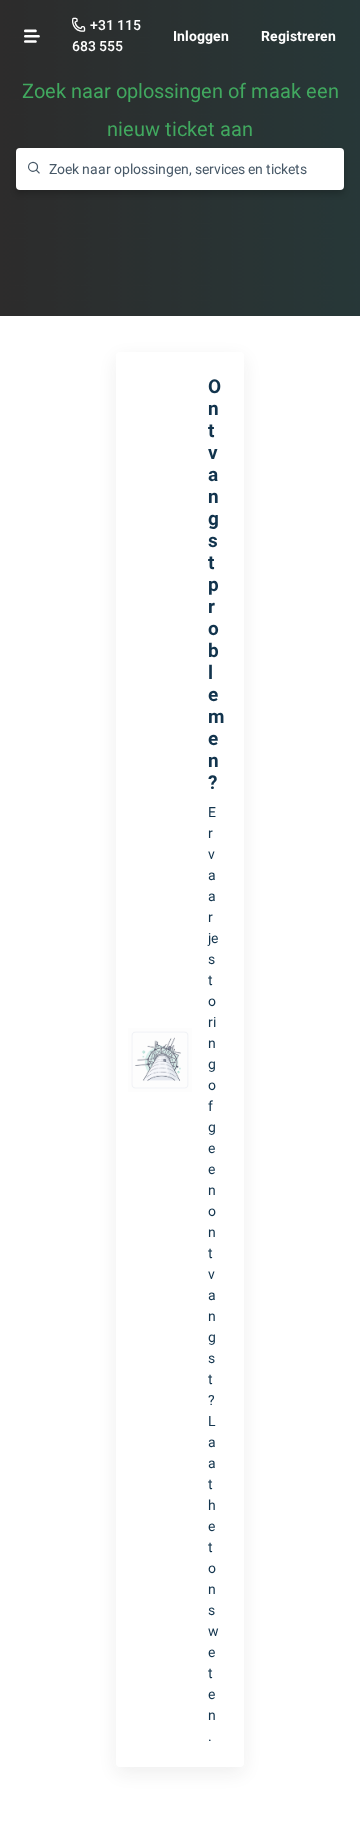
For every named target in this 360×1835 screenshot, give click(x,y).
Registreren (298, 36)
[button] (32, 36)
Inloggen (201, 36)
